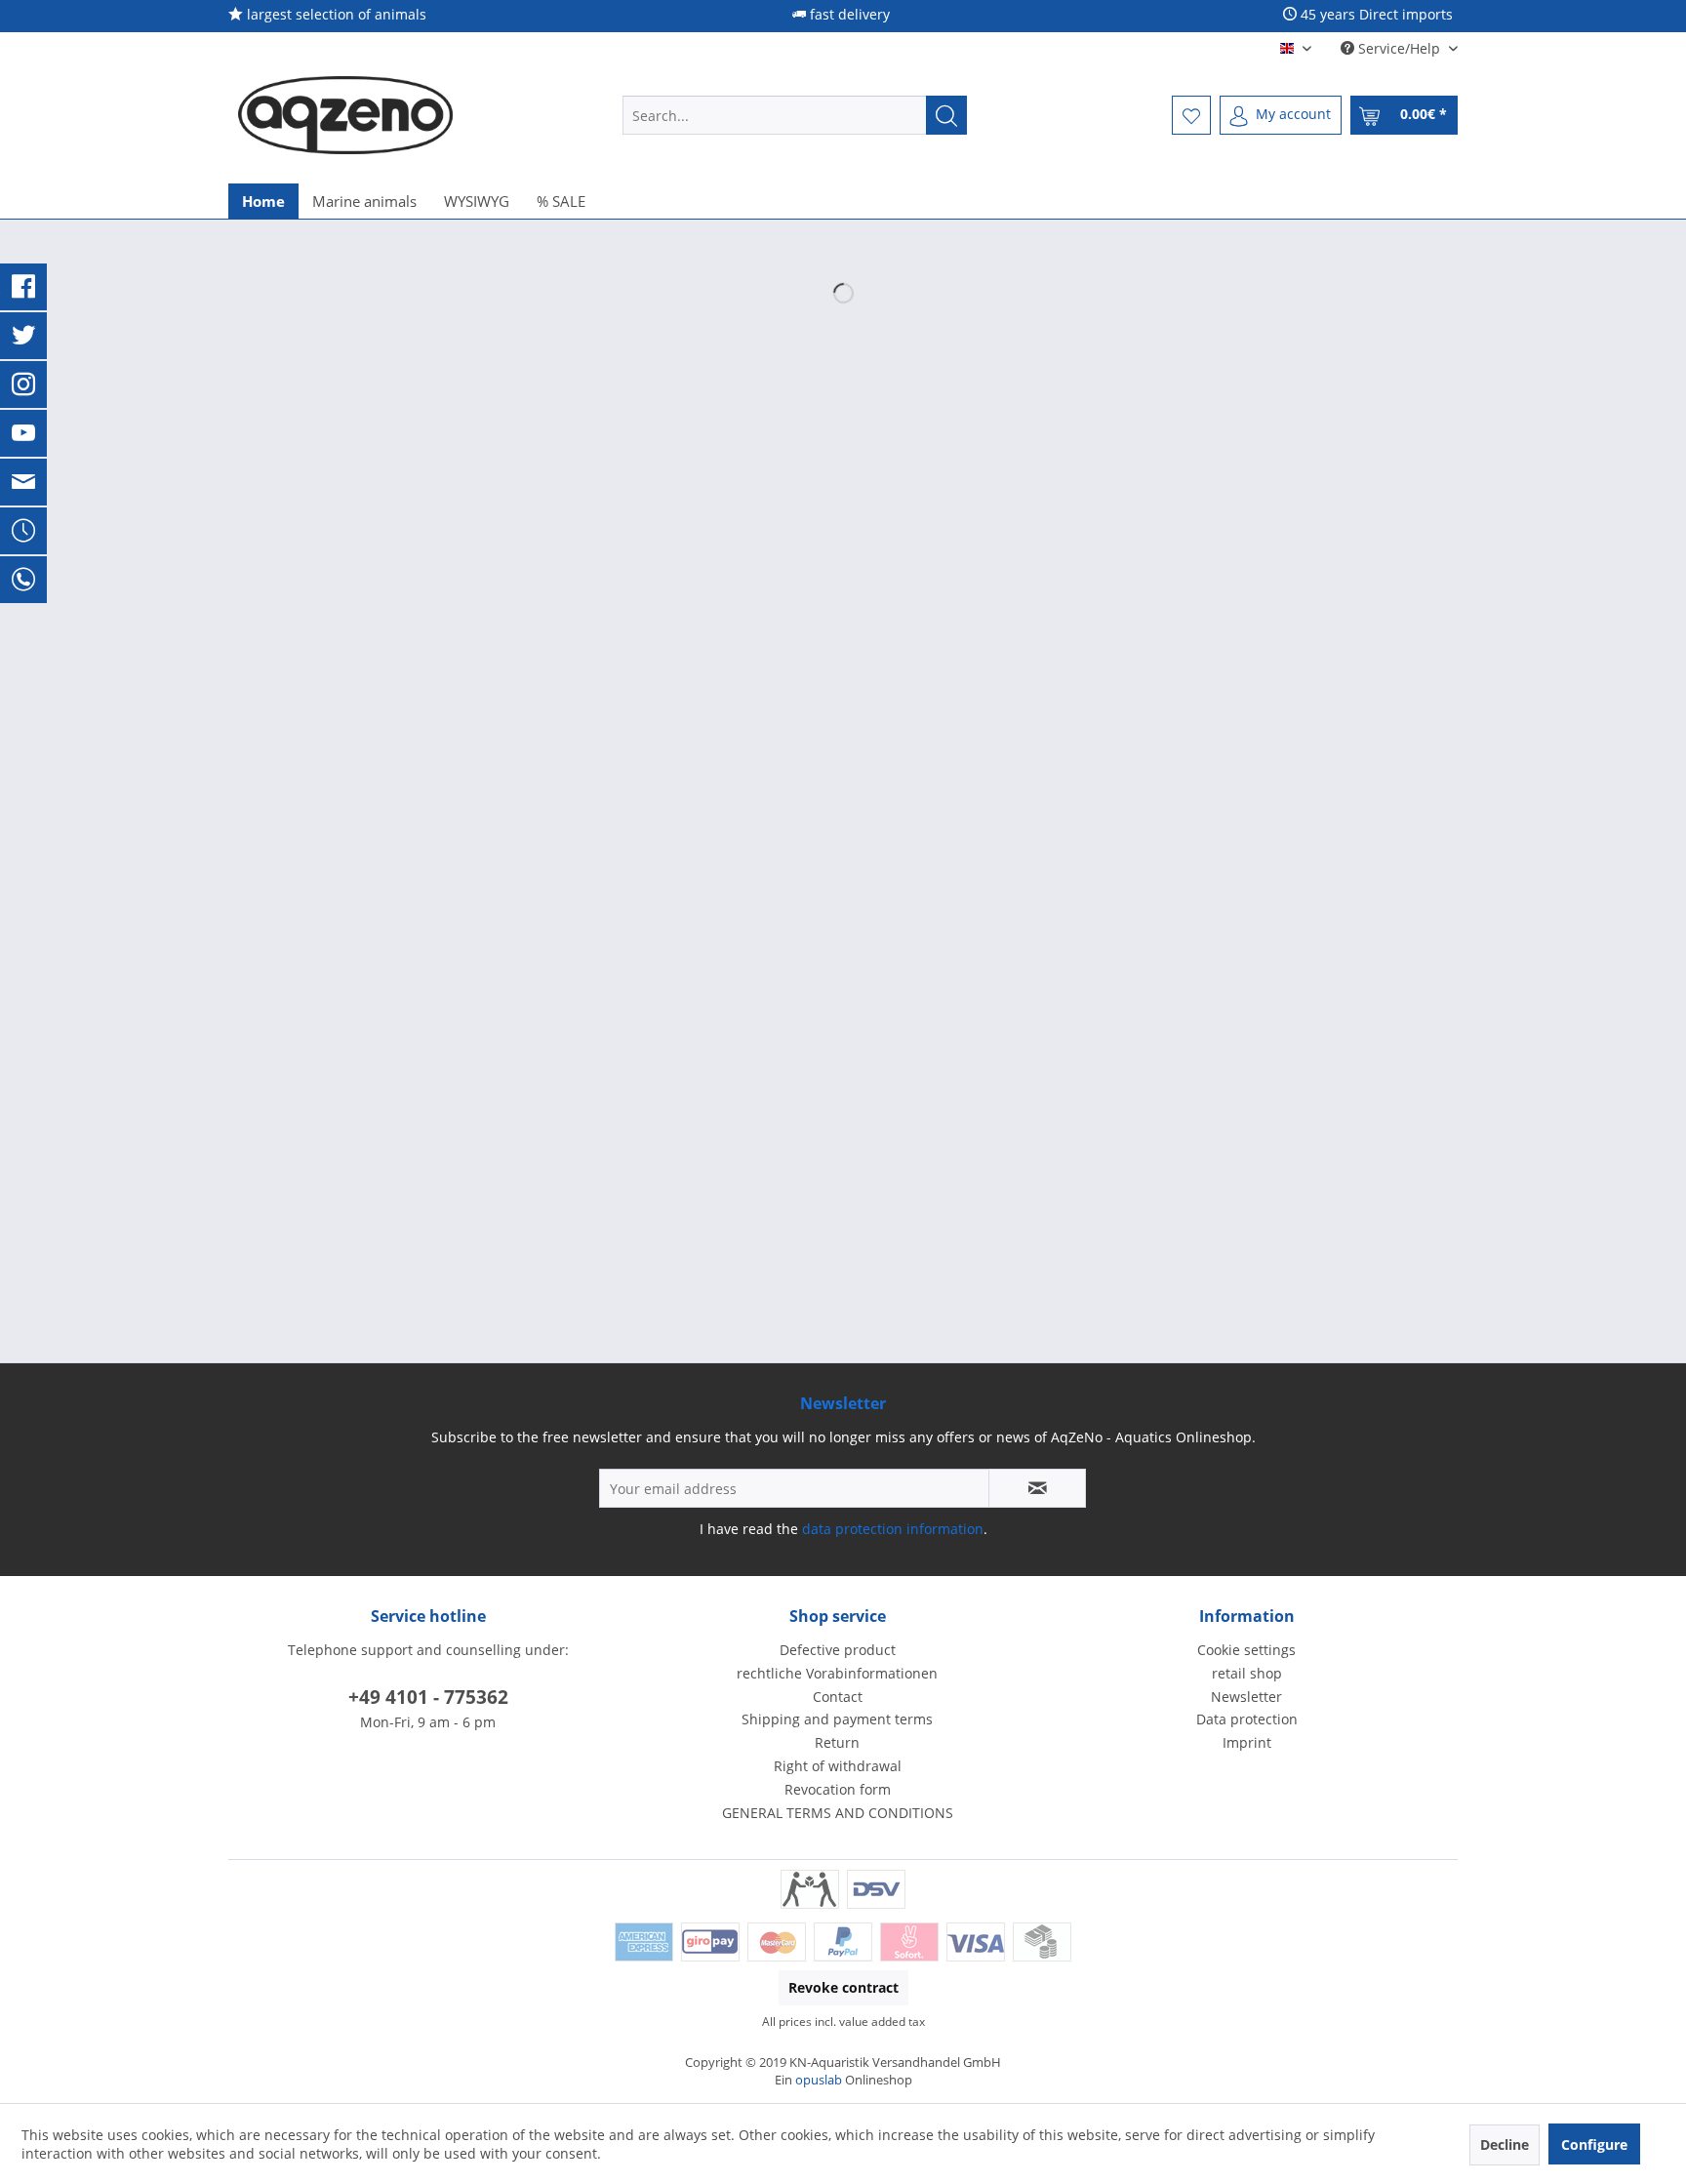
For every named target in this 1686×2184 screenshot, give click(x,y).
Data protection (1247, 1719)
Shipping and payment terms (837, 1719)
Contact (838, 1697)
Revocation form (838, 1789)
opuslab (819, 2080)
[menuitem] (795, 115)
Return (837, 1742)
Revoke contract (843, 1987)
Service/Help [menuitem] (1399, 48)
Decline (1505, 2144)
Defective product (838, 1650)
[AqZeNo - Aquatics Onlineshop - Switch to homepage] (345, 115)
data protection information (893, 1529)
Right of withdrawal (838, 1766)
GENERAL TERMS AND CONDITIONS (838, 1813)
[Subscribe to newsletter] (1037, 1488)
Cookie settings (1246, 1650)
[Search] (946, 115)
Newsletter (1246, 1697)
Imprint (1247, 1742)
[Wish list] (1191, 115)
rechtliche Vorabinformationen (837, 1673)
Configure (1594, 2144)
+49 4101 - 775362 (428, 1697)
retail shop (1247, 1673)
